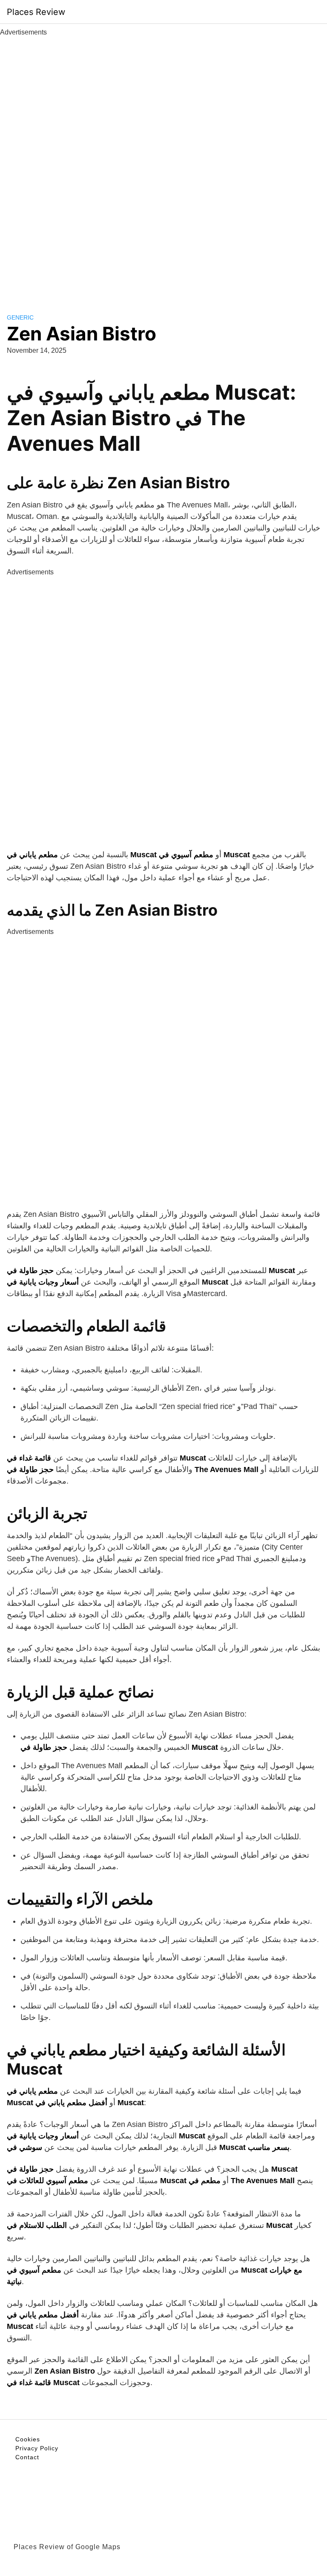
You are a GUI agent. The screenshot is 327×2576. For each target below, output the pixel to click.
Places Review (36, 12)
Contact (27, 2457)
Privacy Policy (37, 2448)
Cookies (28, 2439)
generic (20, 317)
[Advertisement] (163, 165)
